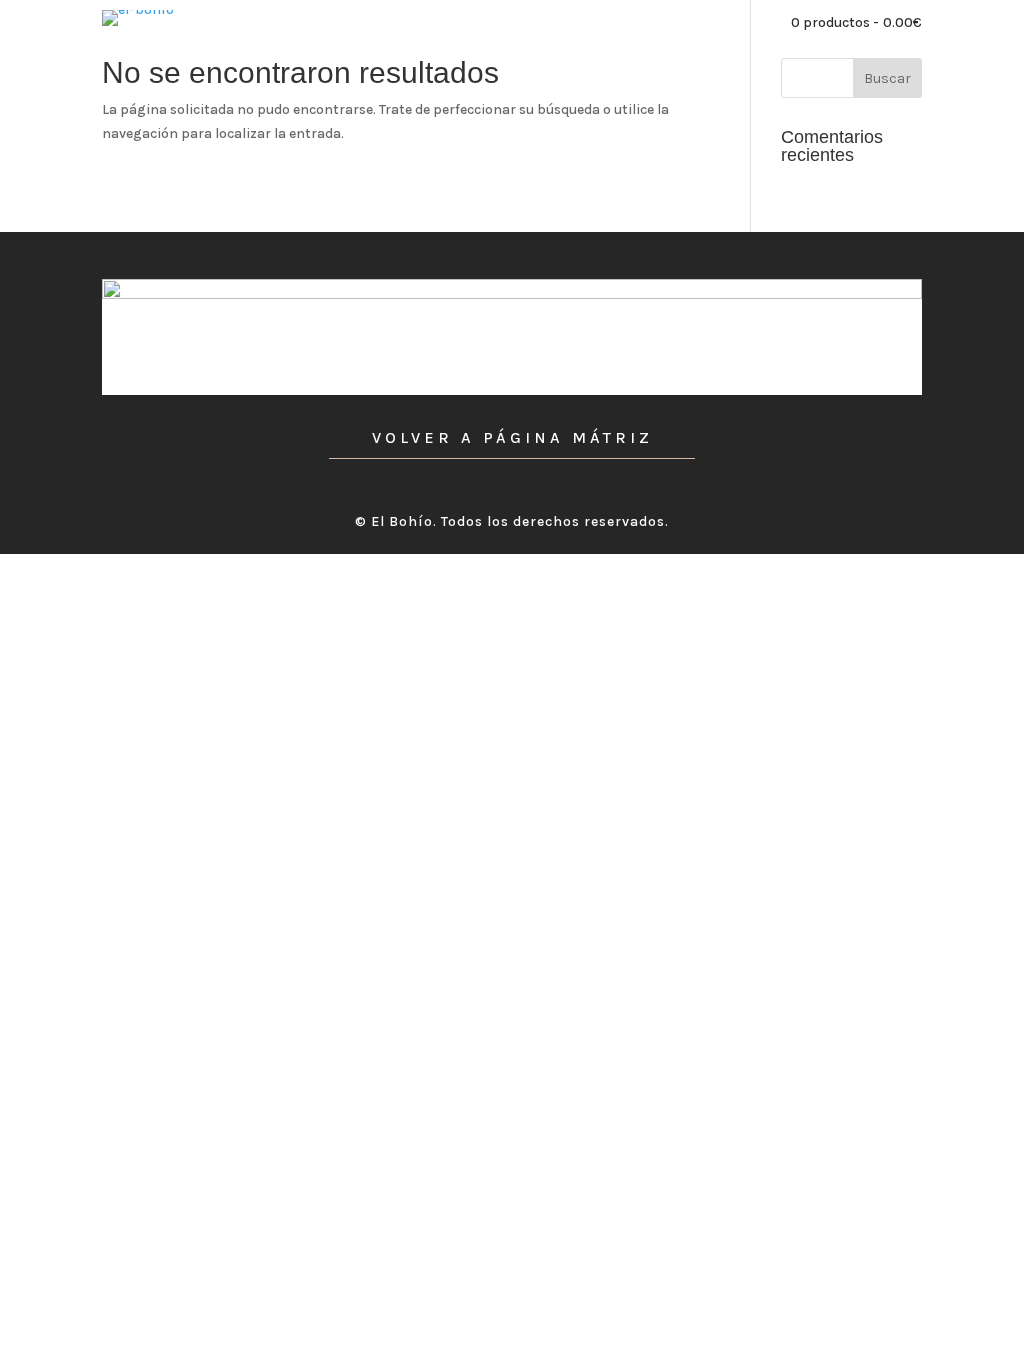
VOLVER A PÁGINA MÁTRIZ (512, 437)
